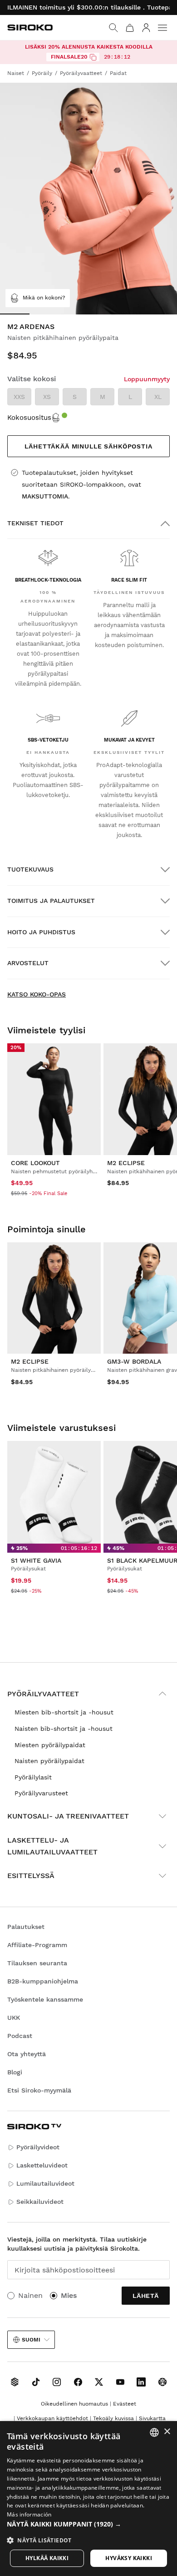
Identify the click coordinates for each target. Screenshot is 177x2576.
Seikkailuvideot (40, 2202)
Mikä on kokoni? (44, 298)
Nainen (30, 2295)
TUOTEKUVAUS (30, 869)
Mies (69, 2295)
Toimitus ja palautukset (51, 901)
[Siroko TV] (15, 2382)
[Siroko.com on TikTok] (36, 2382)
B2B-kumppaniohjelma (43, 1981)
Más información (29, 2514)
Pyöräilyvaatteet (43, 1694)
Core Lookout (35, 1163)
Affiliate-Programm (37, 1945)
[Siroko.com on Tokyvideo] (162, 2382)
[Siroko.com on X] (99, 2382)
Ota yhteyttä (27, 2054)
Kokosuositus (29, 418)
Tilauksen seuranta (37, 1963)
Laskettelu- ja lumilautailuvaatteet (52, 1846)
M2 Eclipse (126, 1163)
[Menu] (162, 28)
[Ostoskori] (130, 28)
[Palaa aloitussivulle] (30, 27)
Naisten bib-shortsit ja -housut (64, 1729)
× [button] (167, 2432)
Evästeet (125, 2404)
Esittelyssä (31, 1876)
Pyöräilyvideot (38, 2147)
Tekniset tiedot (35, 523)
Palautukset (26, 1927)
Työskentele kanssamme (45, 1999)
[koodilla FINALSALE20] (93, 57)
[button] (88, 2524)
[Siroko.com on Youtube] (120, 2382)
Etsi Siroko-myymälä (39, 2090)
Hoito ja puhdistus (41, 932)
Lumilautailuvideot (45, 2183)
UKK (14, 2018)
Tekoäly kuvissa (113, 2418)
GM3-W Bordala (134, 1361)
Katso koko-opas (37, 994)
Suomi (31, 2340)
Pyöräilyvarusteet (41, 1793)
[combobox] (154, 2432)
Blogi (15, 2072)
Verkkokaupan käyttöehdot (52, 2418)
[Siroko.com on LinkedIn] (141, 2382)
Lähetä (146, 2296)
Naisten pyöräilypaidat (49, 1761)
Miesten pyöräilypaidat (50, 1745)
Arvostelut (28, 963)
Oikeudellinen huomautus (74, 2404)
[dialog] (88, 2499)
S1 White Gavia (36, 1560)
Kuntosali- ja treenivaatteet (68, 1816)
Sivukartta (152, 2418)
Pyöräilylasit (33, 1777)
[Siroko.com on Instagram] (57, 2382)
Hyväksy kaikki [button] (129, 2558)
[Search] (113, 28)
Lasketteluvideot (42, 2165)
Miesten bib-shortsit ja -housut (64, 1712)
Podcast (20, 2036)
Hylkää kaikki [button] (47, 2558)
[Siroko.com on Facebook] (78, 2382)
